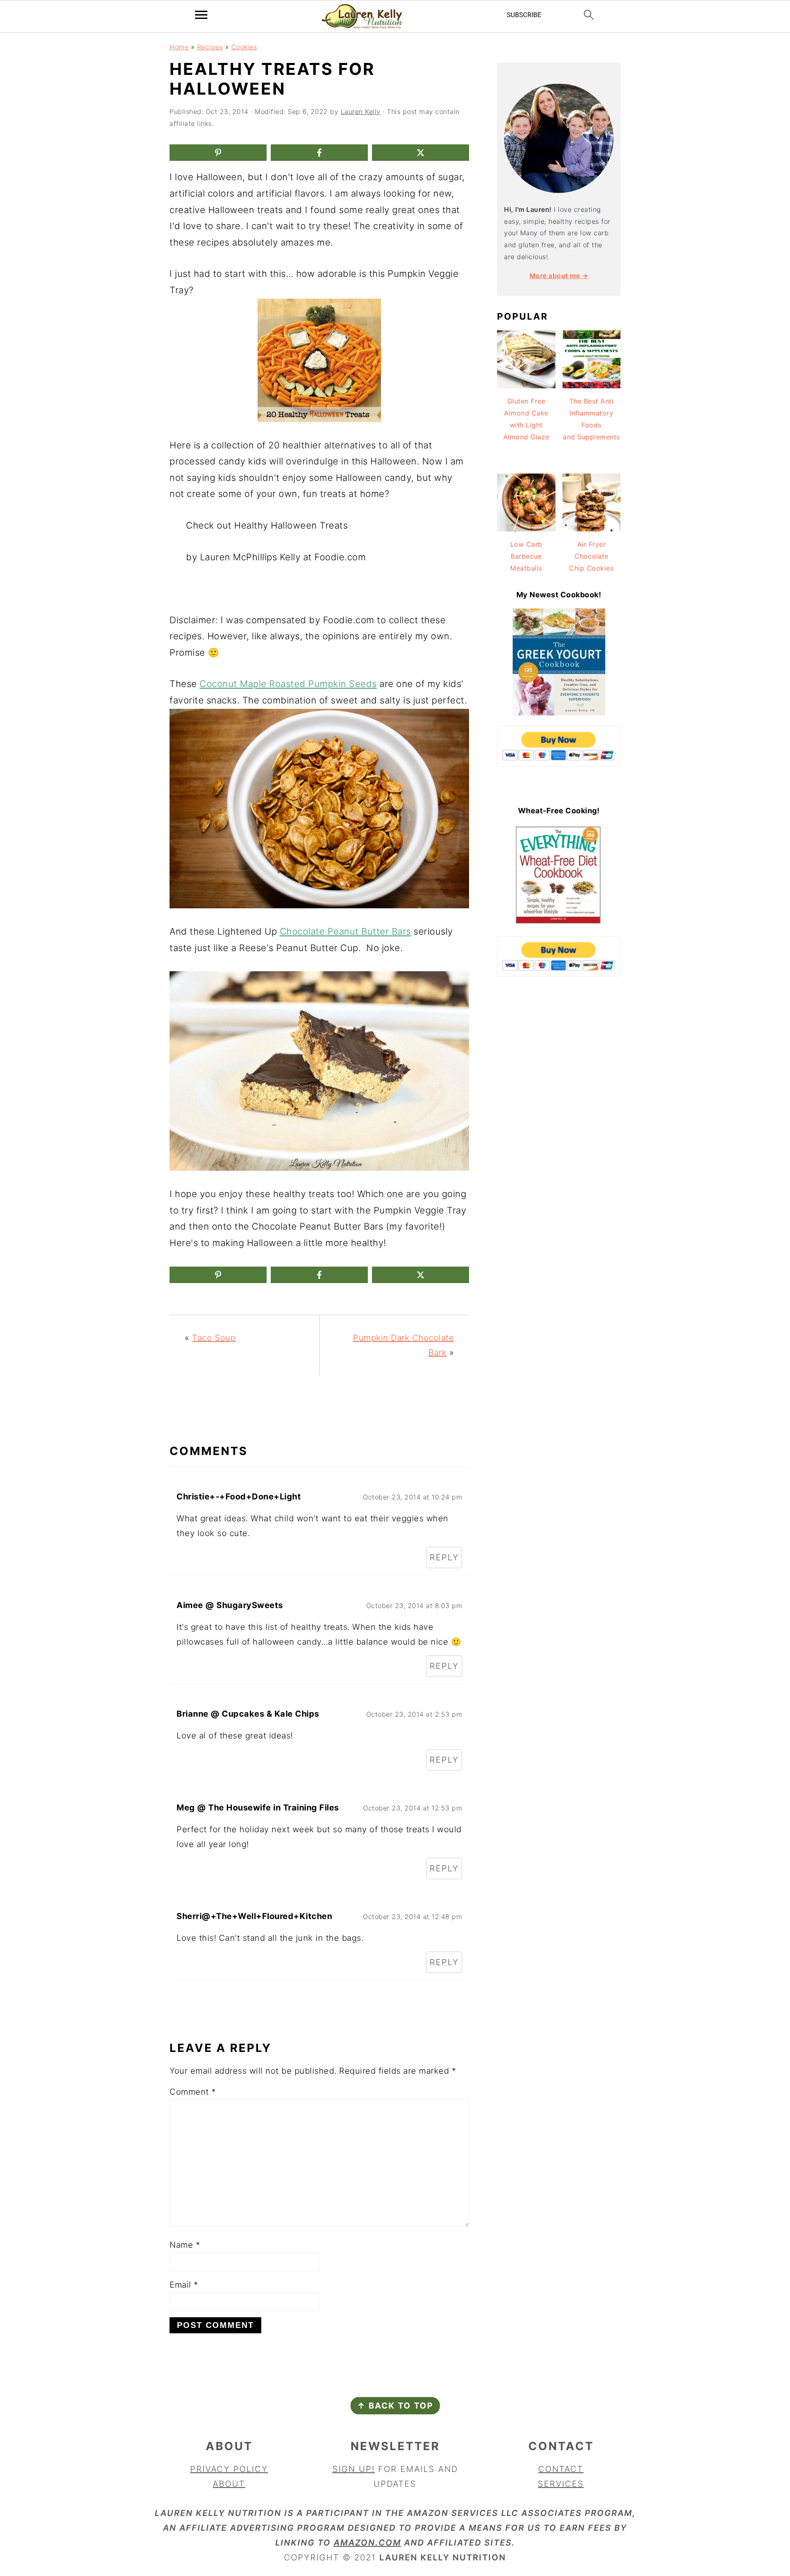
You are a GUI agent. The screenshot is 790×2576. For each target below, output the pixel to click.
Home (179, 47)
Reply (444, 1557)
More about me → (559, 276)
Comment (193, 2092)
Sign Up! (354, 2469)
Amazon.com (367, 2543)
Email (184, 2285)
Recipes (210, 47)
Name (185, 2245)
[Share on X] (421, 153)
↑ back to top (395, 2406)
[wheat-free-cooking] (559, 923)
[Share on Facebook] (319, 153)
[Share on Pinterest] (218, 153)
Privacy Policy (229, 2469)
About (229, 2484)
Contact (561, 2469)
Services (561, 2484)
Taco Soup (214, 1338)
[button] (187, 311)
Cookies (244, 47)
